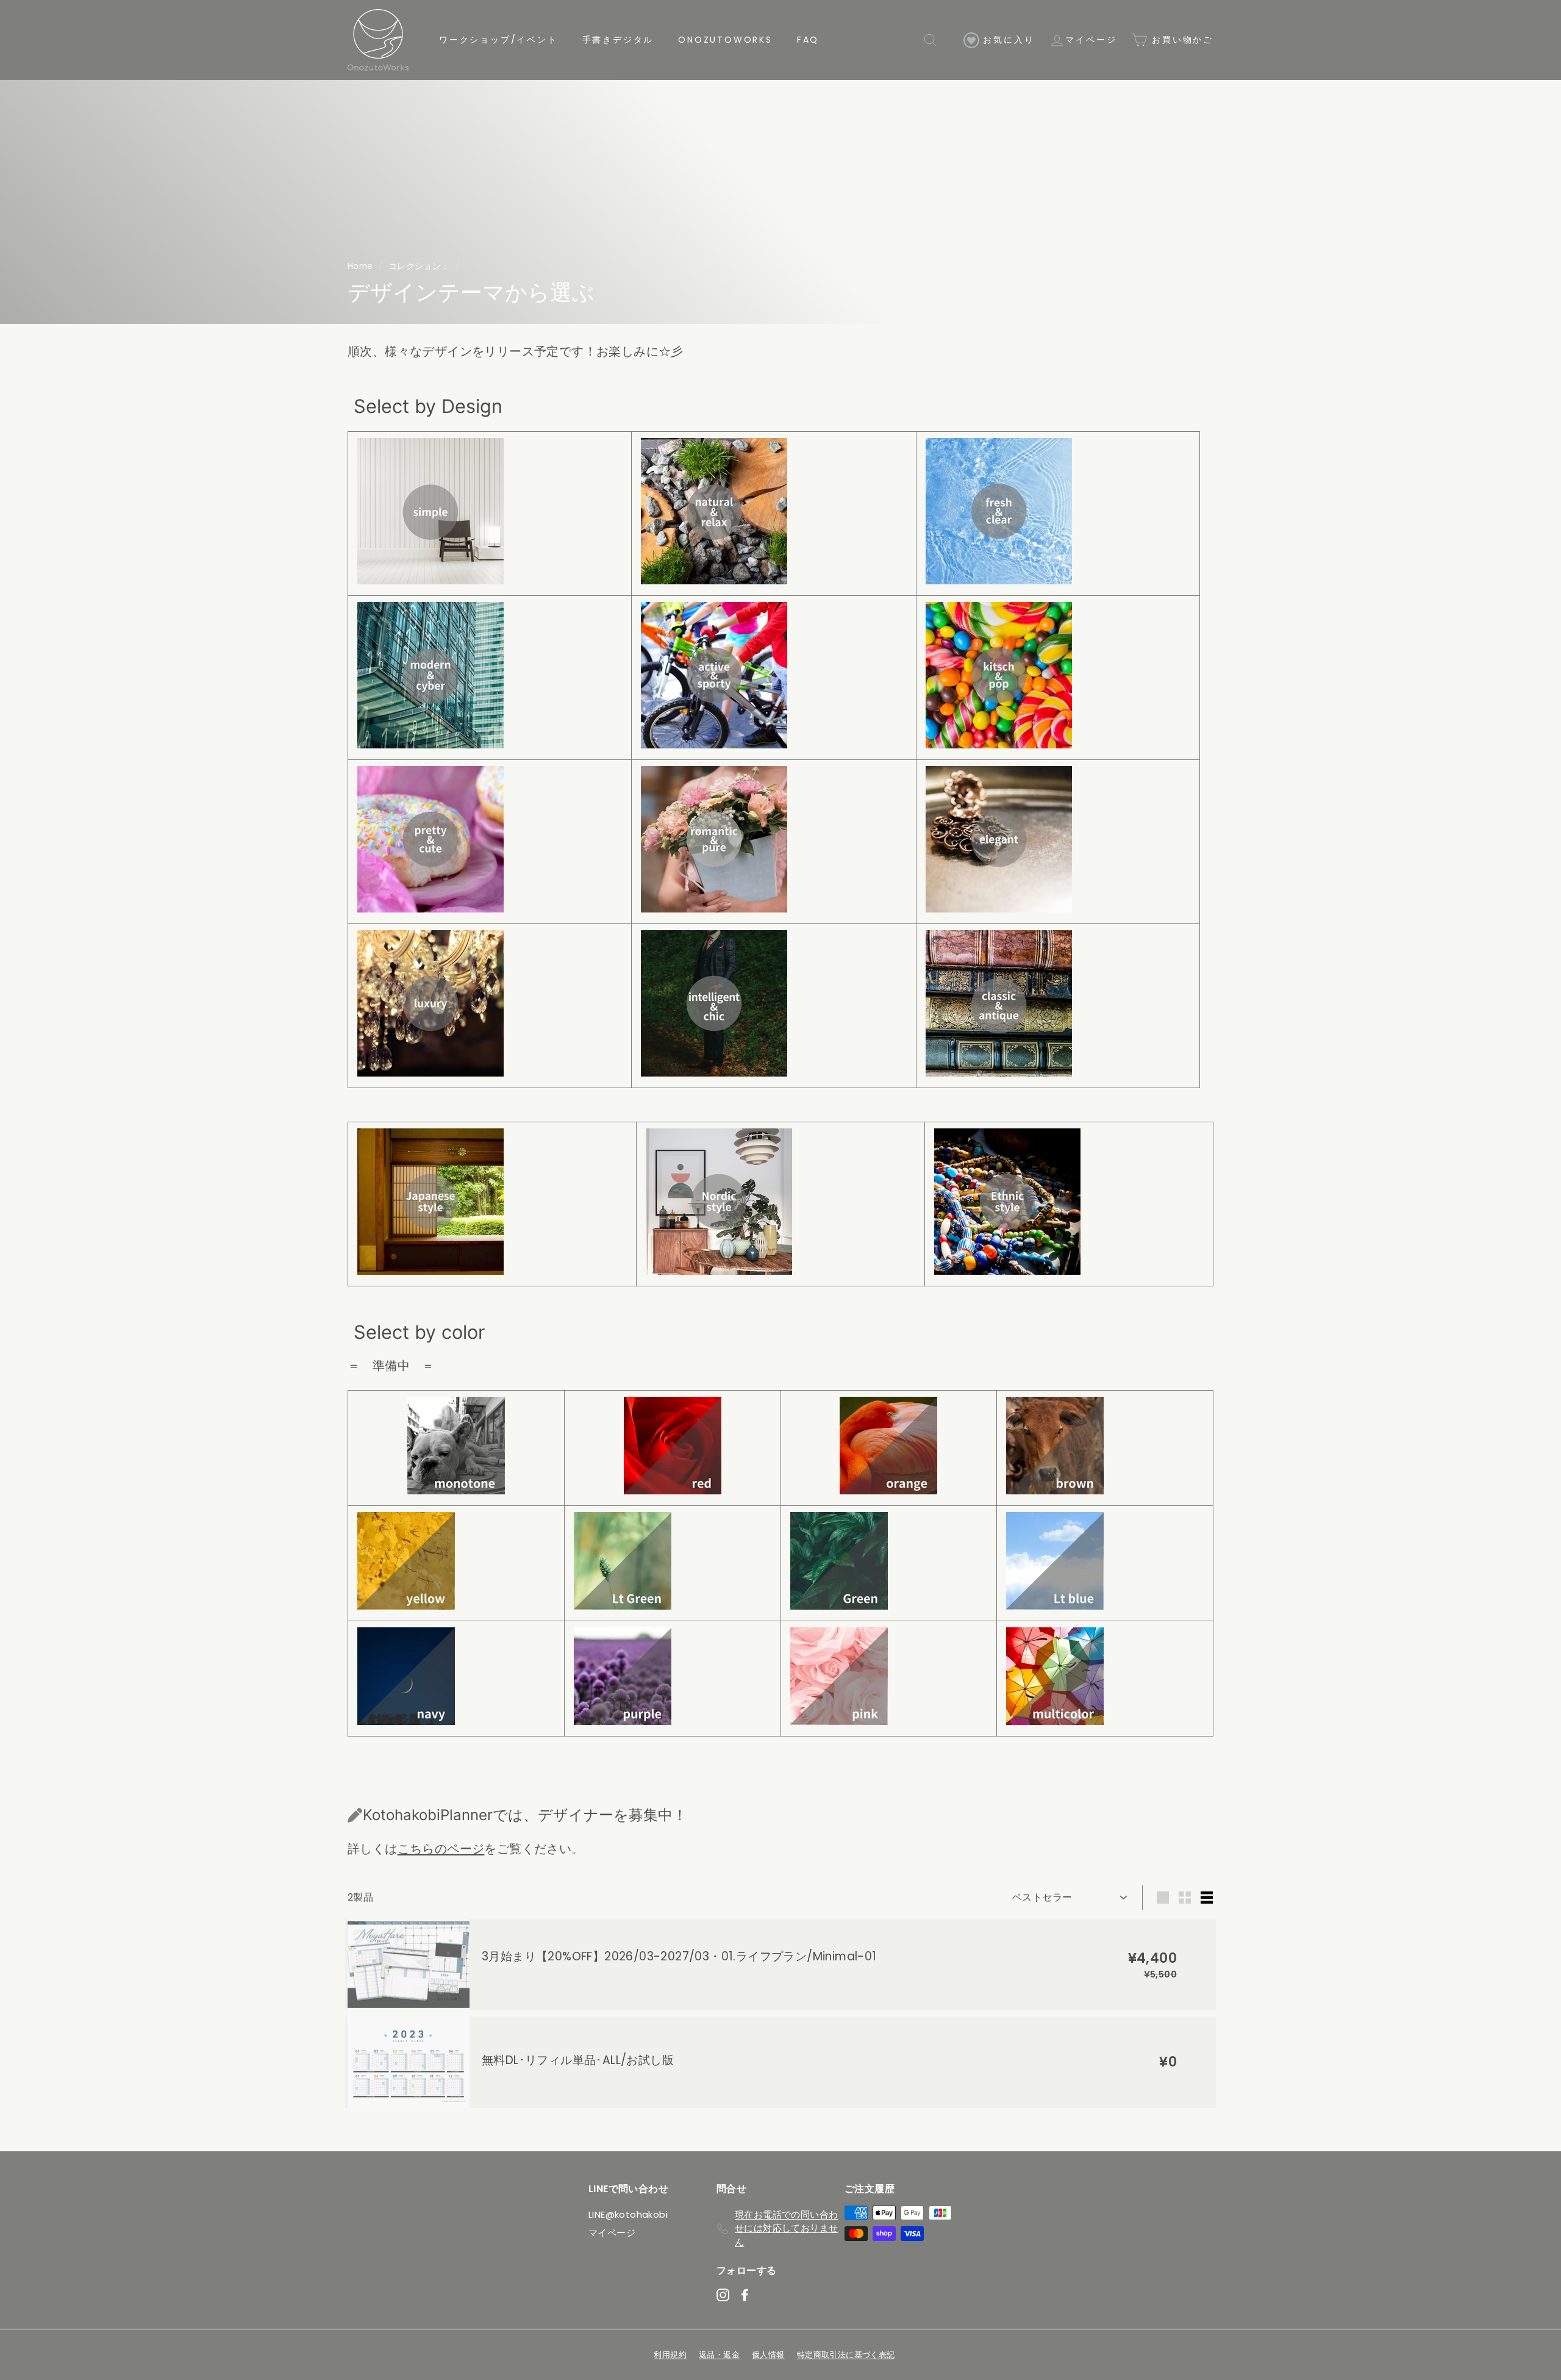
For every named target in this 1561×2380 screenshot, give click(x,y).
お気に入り (1007, 40)
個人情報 (768, 2355)
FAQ (808, 40)
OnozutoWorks (725, 40)
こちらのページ (441, 1849)
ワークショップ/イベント (498, 40)
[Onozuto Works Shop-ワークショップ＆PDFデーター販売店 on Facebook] (745, 2294)
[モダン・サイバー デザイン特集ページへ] (430, 744)
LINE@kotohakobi (628, 2214)
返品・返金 (719, 2355)
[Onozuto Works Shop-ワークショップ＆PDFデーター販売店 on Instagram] (723, 2294)
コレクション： (419, 266)
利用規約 (670, 2355)
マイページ (1091, 40)
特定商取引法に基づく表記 (846, 2355)
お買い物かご (1181, 40)
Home (360, 266)
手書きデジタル (618, 40)
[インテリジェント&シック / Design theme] (714, 1072)
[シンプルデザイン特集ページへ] (430, 580)
